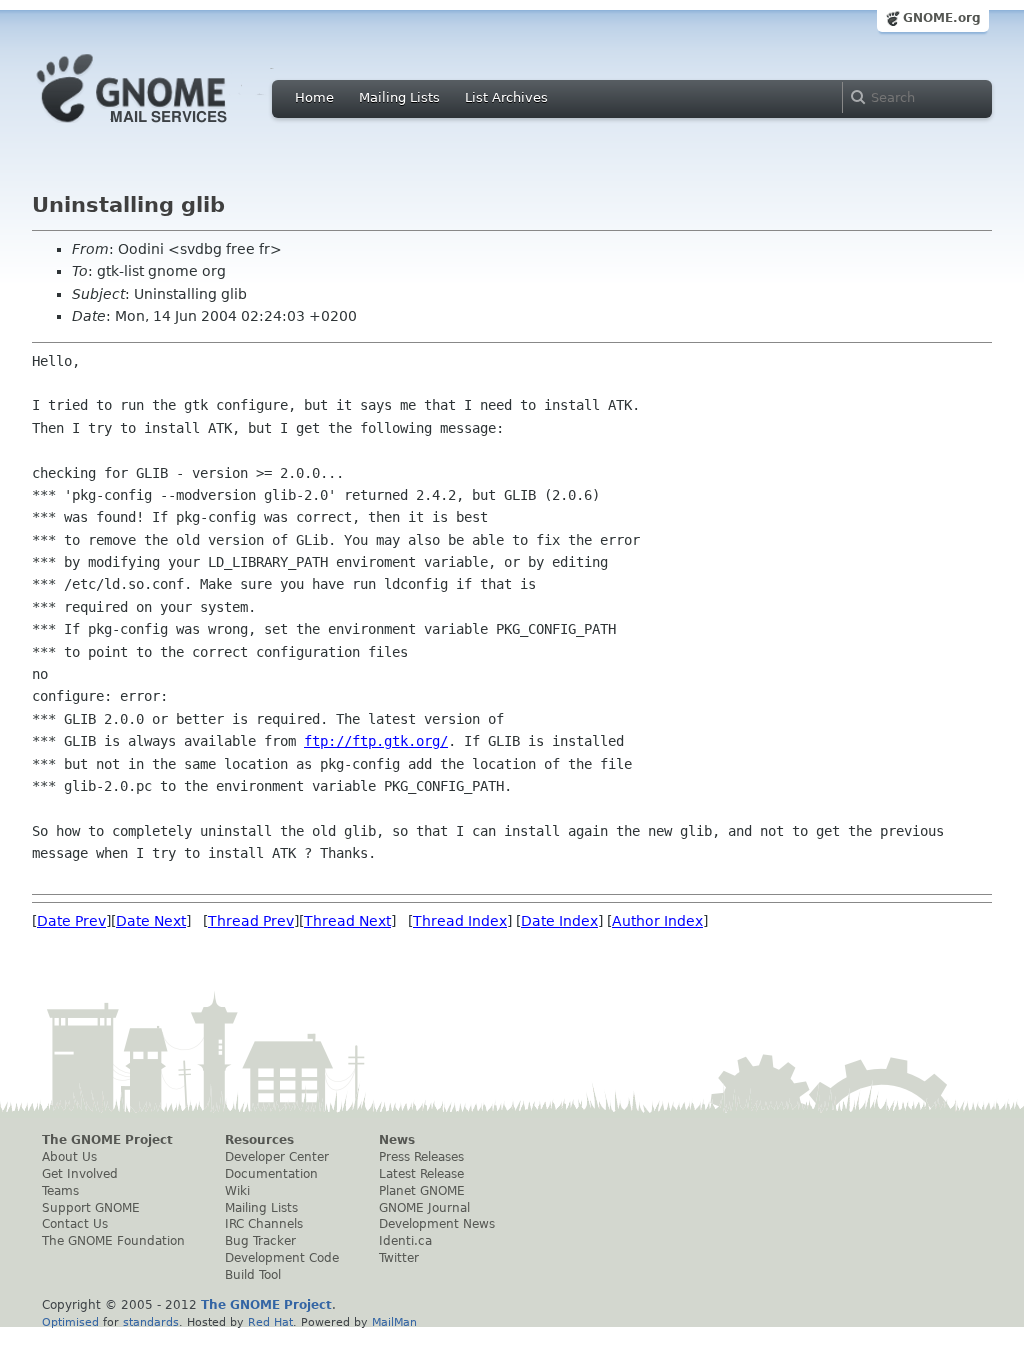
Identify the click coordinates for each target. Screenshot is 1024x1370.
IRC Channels (264, 1224)
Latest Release (421, 1174)
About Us (69, 1157)
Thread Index (460, 921)
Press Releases (421, 1157)
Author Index (657, 921)
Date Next (151, 921)
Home (314, 97)
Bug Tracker (260, 1241)
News (397, 1140)
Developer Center (277, 1157)
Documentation (271, 1174)
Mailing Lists (399, 97)
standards (151, 1322)
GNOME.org (942, 18)
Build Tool (253, 1275)
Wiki (237, 1191)
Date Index (559, 921)
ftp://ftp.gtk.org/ (376, 741)
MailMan (394, 1322)
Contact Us (75, 1224)
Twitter (399, 1258)
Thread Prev (251, 921)
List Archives (506, 97)
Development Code (282, 1258)
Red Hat (270, 1322)
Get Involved (80, 1174)
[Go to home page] (162, 128)
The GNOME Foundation (113, 1241)
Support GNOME (91, 1208)
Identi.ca (405, 1241)
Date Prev (71, 921)
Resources (259, 1140)
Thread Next (347, 921)
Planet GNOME (422, 1191)
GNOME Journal (424, 1208)
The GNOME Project (107, 1140)
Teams (60, 1191)
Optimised (70, 1322)
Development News (437, 1224)
